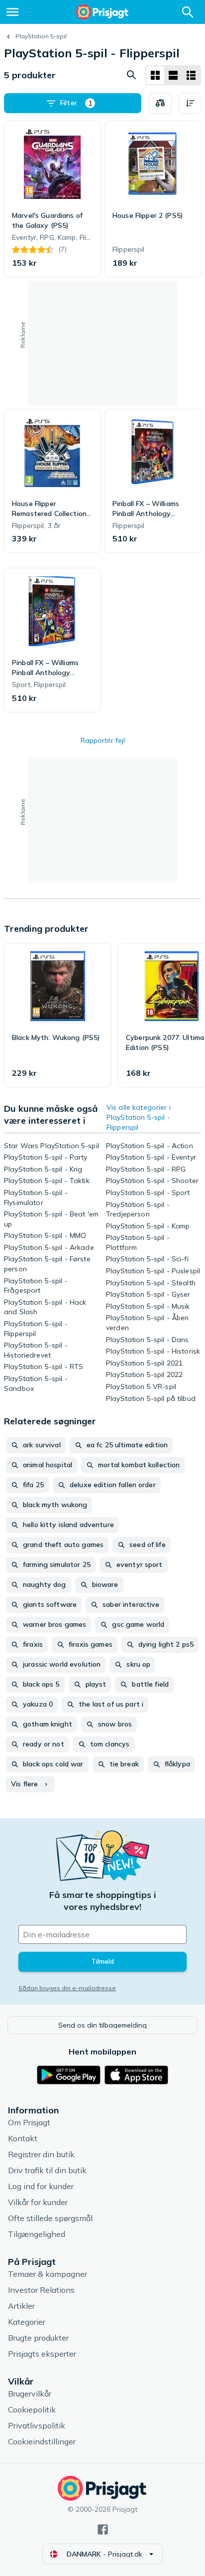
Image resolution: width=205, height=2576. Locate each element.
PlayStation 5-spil (41, 36)
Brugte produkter (38, 2338)
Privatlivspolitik (37, 2425)
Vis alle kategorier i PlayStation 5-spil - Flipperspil (139, 1117)
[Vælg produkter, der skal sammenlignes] (160, 103)
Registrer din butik (41, 2154)
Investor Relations (41, 2290)
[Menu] (12, 12)
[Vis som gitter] (155, 75)
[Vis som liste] (173, 75)
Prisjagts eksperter (42, 2354)
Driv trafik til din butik (47, 2170)
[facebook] (103, 2529)
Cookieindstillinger (42, 2441)
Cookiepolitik (32, 2409)
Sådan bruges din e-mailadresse (67, 1988)
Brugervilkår (30, 2394)
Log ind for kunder (41, 2186)
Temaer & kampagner (48, 2274)
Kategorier (27, 2322)
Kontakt (23, 2138)
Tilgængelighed (37, 2234)
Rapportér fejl (103, 740)
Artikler (21, 2306)
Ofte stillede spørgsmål (50, 2218)
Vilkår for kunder (38, 2202)
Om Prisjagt (29, 2122)
